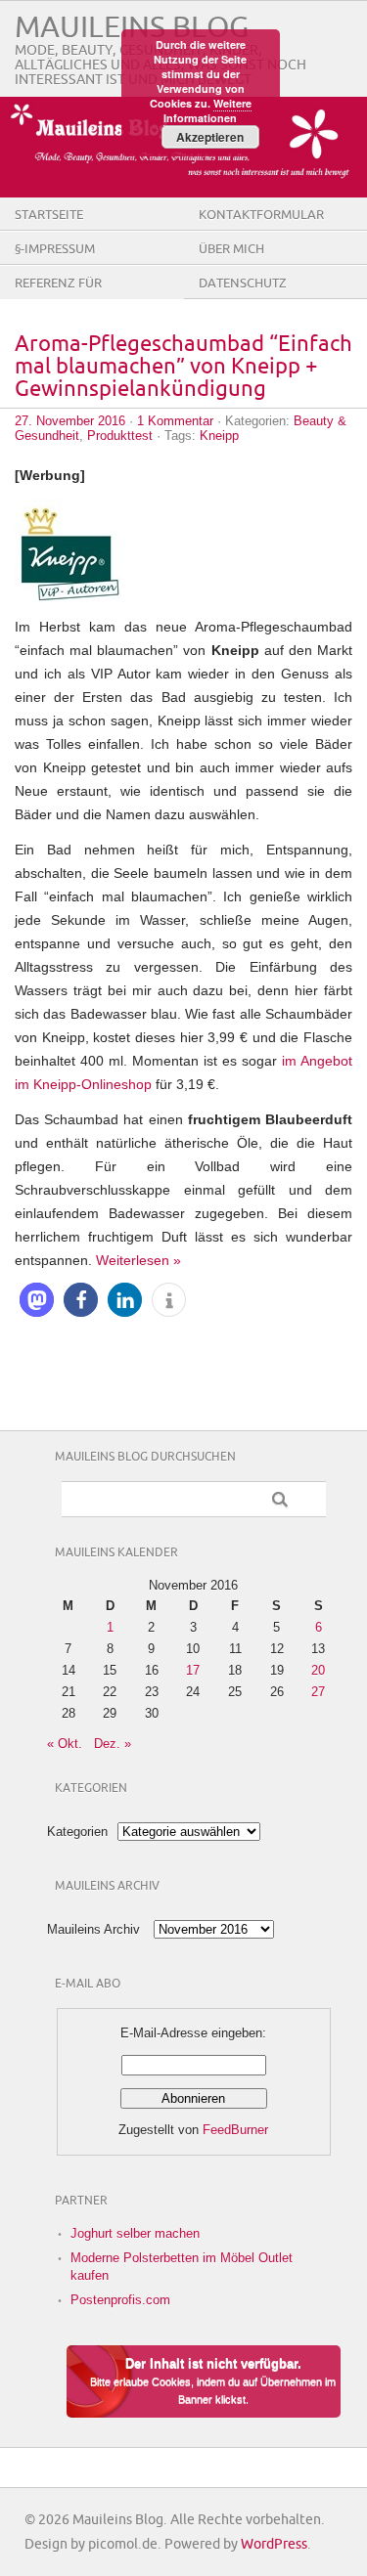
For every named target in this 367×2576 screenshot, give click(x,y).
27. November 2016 (70, 421)
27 (318, 1692)
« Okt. (65, 1744)
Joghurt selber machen (135, 2233)
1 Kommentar (175, 421)
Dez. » (113, 1744)
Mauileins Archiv (93, 1929)
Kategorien (77, 1832)
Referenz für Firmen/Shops (60, 298)
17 (193, 1670)
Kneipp (219, 436)
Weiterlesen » (138, 1260)
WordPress (274, 2544)
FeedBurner (235, 2130)
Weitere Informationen (207, 110)
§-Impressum (55, 249)
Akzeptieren (210, 137)
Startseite (49, 215)
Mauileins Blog (132, 28)
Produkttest (120, 436)
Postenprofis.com (120, 2300)
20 (318, 1670)
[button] (37, 1300)
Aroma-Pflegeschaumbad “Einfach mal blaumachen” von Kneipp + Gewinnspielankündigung (183, 367)
